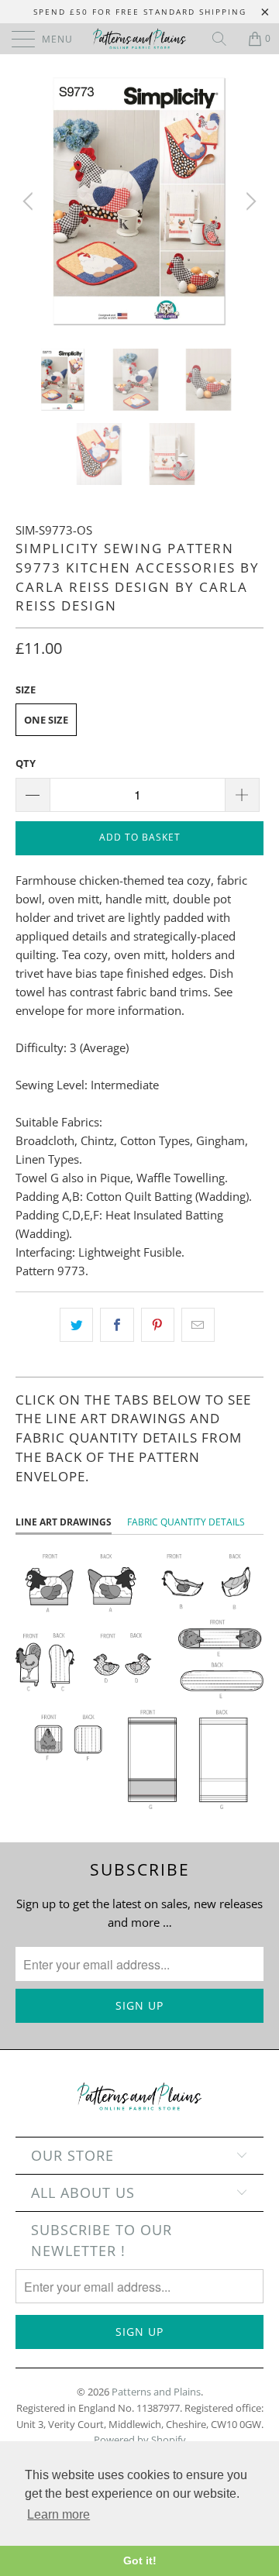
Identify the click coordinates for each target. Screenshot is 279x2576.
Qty (26, 763)
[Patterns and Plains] (139, 39)
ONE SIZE (46, 720)
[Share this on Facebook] (117, 1325)
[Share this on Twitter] (76, 1325)
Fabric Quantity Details (186, 1522)
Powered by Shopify (140, 2440)
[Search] (225, 39)
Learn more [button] (59, 2514)
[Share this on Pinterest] (158, 1325)
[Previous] (30, 201)
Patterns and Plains (156, 2392)
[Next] (249, 201)
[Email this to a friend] (198, 1325)
